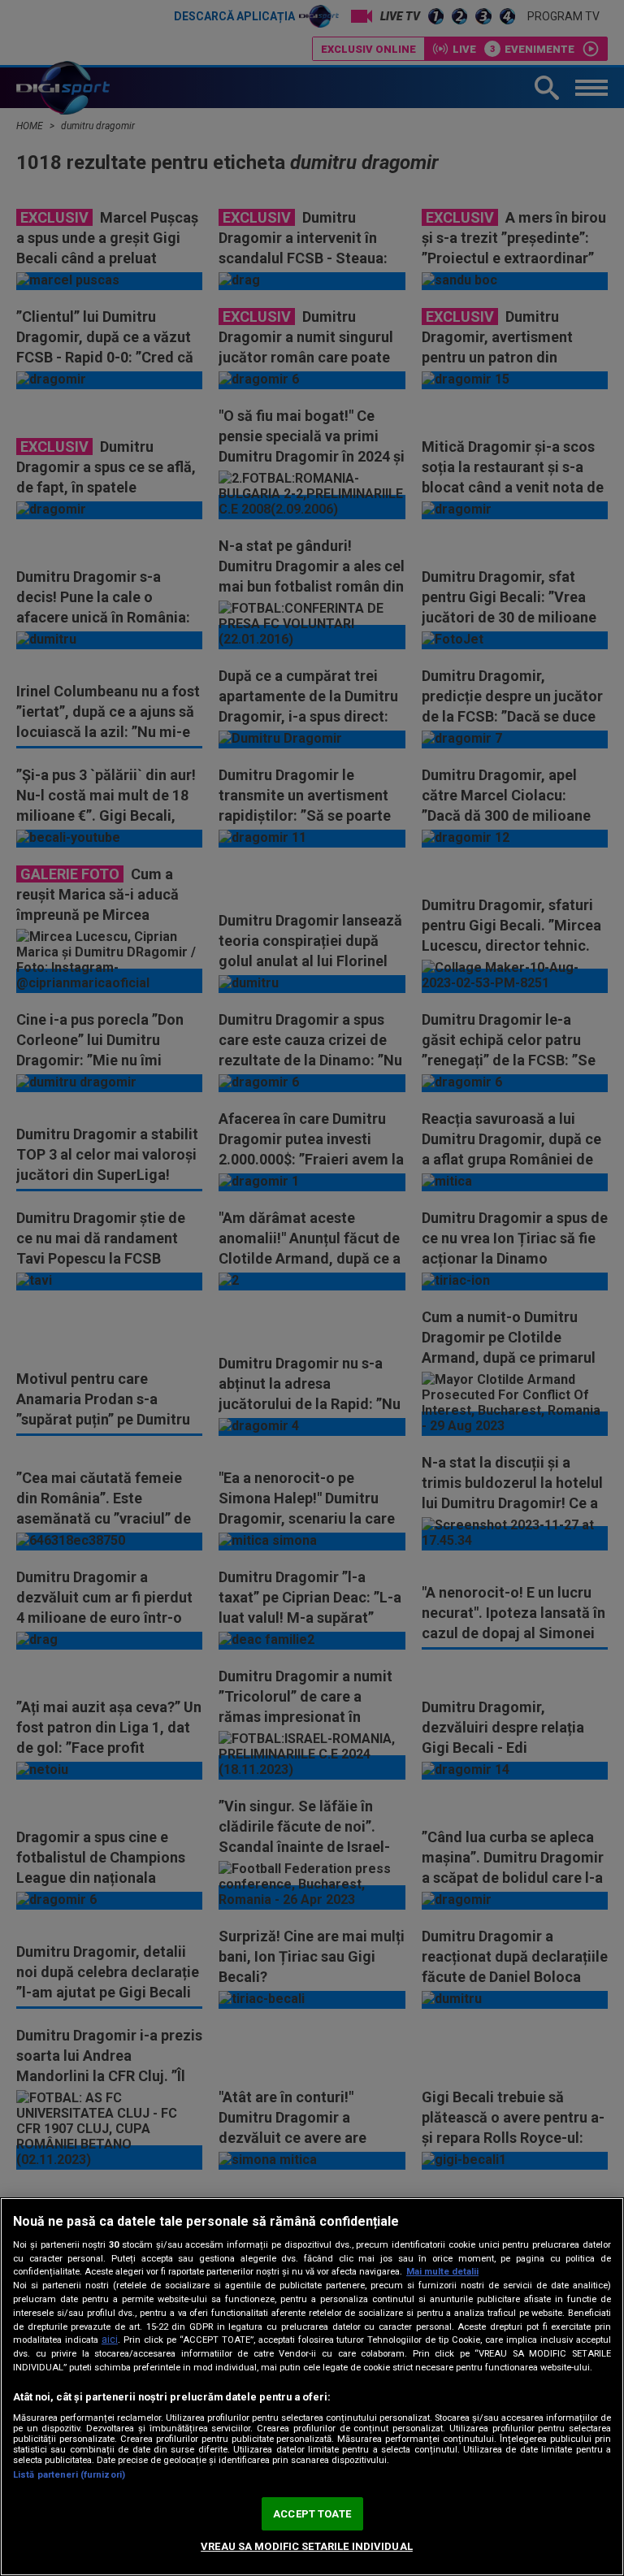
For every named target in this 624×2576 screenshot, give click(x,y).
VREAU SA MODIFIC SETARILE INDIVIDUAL (307, 2546)
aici (110, 2340)
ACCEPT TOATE (312, 2514)
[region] (312, 2387)
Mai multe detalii (442, 2272)
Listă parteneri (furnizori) (69, 2475)
